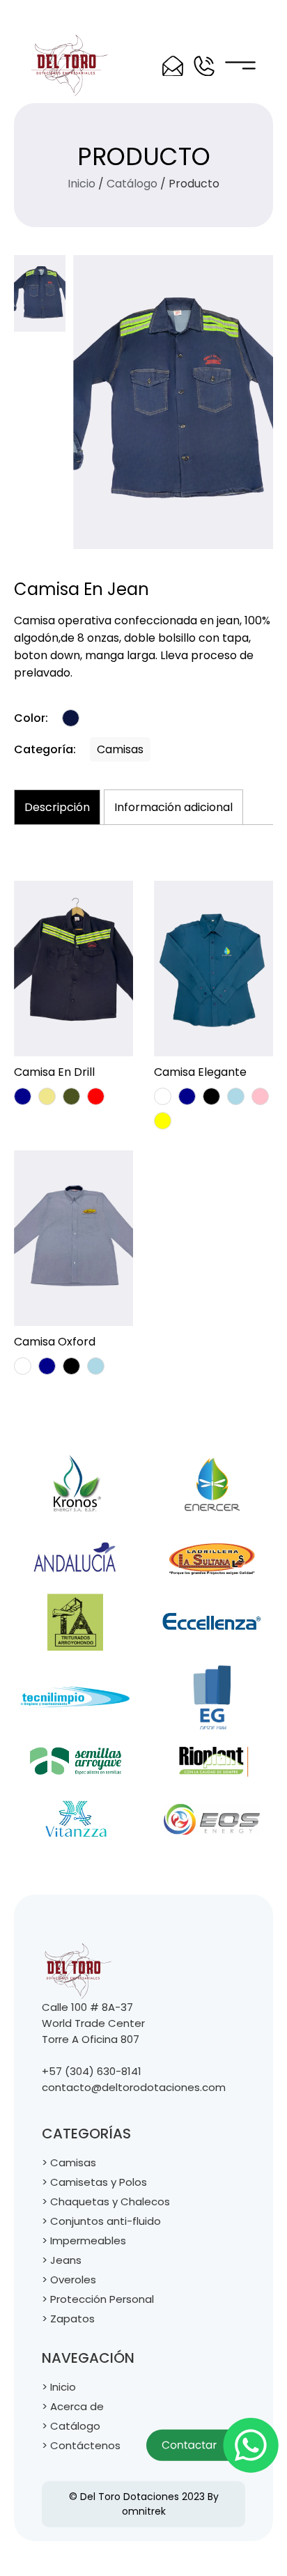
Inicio (82, 184)
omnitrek (144, 2511)
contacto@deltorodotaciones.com (134, 2087)
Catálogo (132, 184)
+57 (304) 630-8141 (92, 2071)
